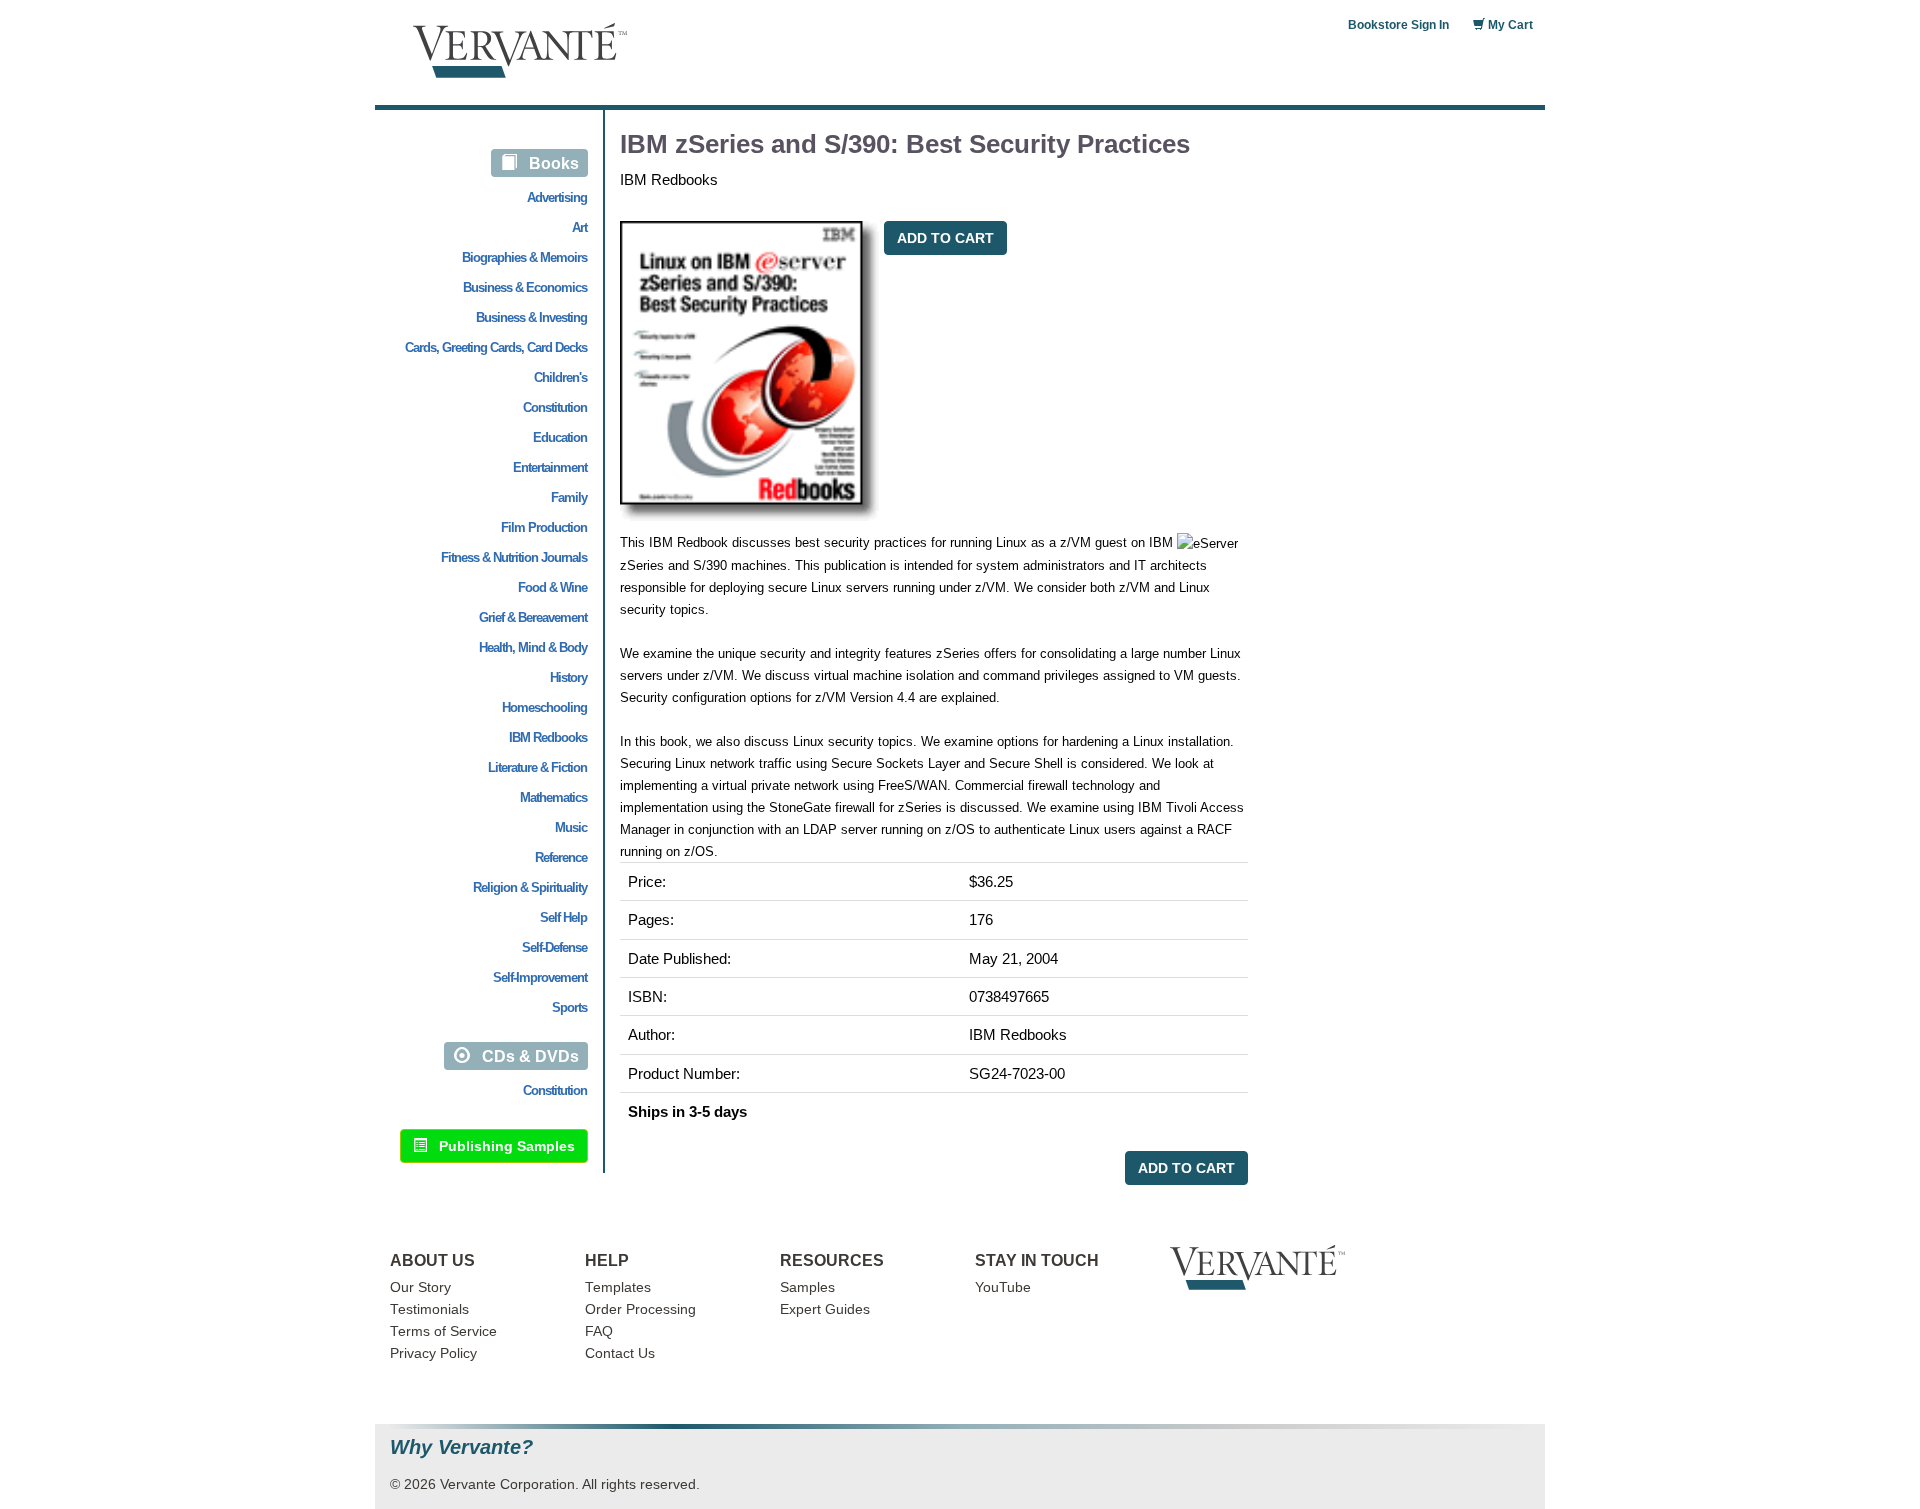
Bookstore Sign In (1398, 25)
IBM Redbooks (548, 737)
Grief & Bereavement (533, 617)
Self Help (563, 917)
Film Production (544, 527)
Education (560, 437)
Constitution (555, 407)
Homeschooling (544, 707)
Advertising (557, 197)
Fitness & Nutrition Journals (514, 557)
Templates (618, 1287)
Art (579, 227)
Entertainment (550, 467)
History (568, 677)
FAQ (599, 1331)
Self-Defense (554, 947)
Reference (561, 857)
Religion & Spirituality (530, 887)
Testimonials (429, 1309)
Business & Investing (531, 317)
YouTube (1003, 1287)
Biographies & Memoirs (524, 257)
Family (569, 497)
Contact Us (620, 1353)
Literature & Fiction (537, 767)
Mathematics (553, 797)
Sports (569, 1007)
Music (571, 827)
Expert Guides (825, 1309)
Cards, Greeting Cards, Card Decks (496, 347)
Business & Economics (525, 287)
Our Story (420, 1287)
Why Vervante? (461, 1447)
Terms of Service (443, 1331)
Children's (560, 377)
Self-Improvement (540, 977)
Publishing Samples (501, 1146)
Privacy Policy (433, 1353)
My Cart (1509, 25)
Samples (807, 1287)
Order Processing (640, 1309)
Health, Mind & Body (533, 647)
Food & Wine (552, 587)
